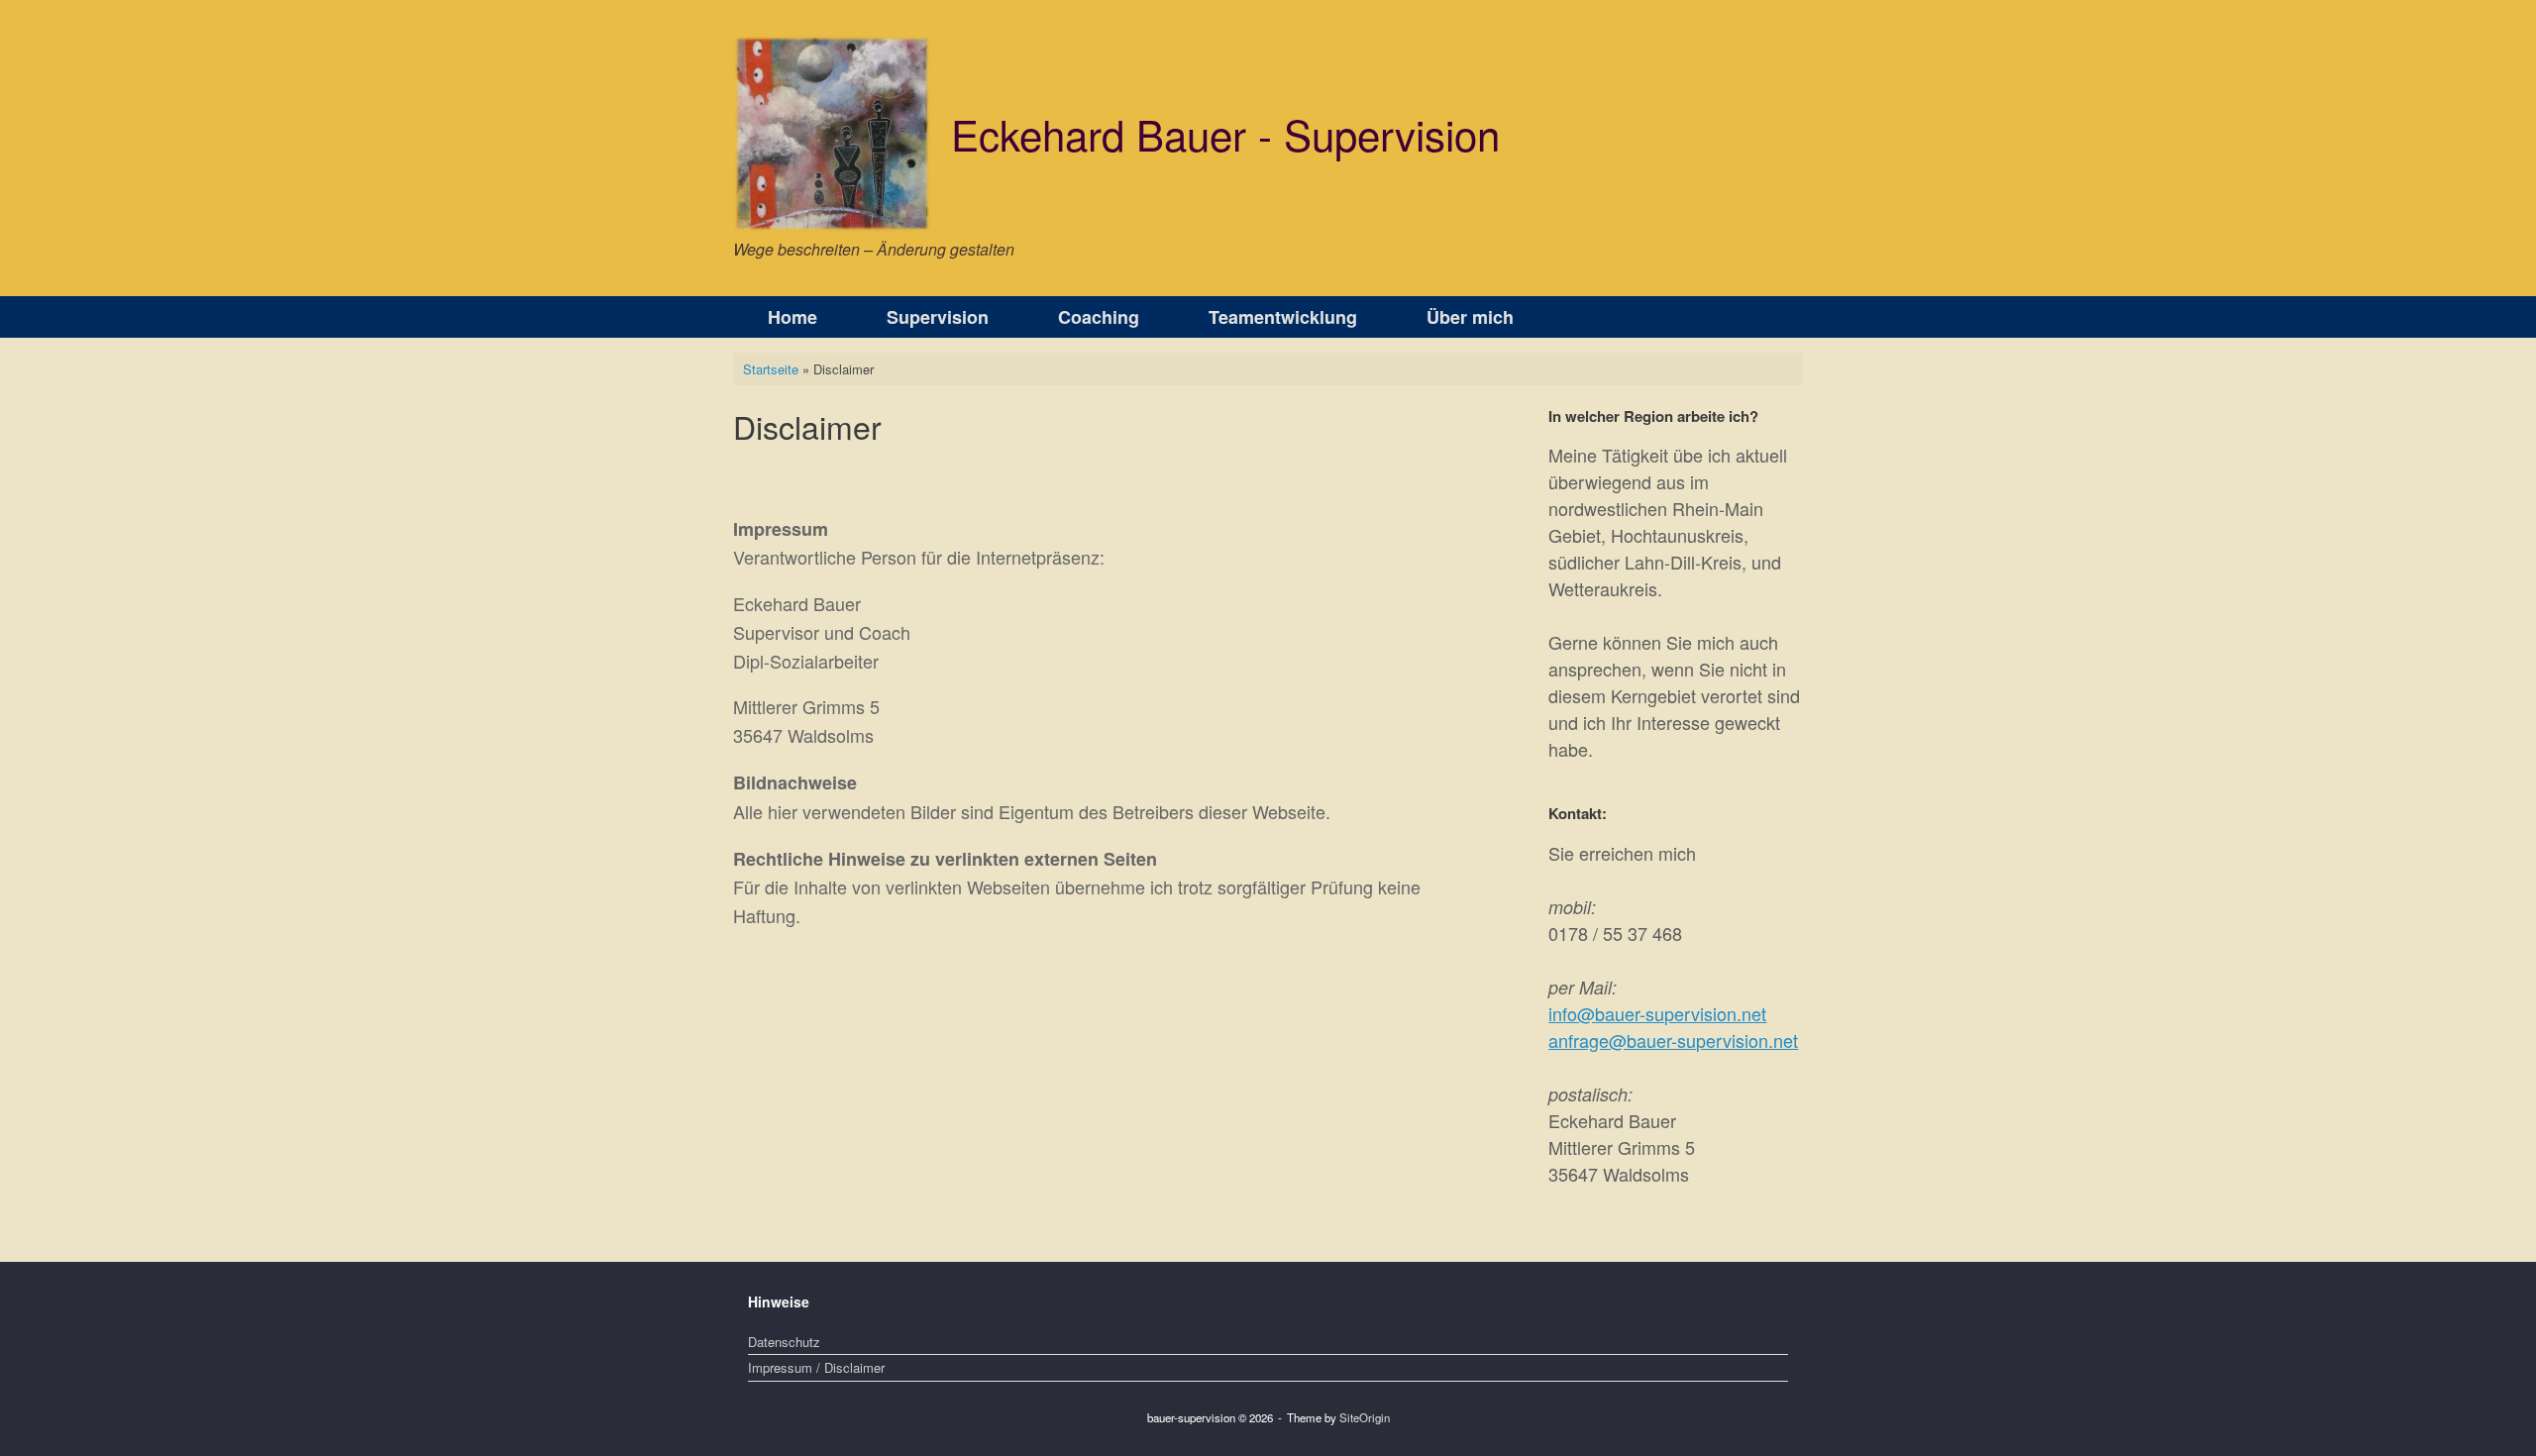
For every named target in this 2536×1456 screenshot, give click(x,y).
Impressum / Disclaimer (816, 1367)
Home (792, 317)
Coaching (1099, 317)
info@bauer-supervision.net (1657, 1013)
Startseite (771, 369)
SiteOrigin (1365, 1417)
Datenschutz (784, 1342)
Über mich (1470, 317)
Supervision (938, 317)
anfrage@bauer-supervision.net (1673, 1040)
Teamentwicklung (1283, 317)
